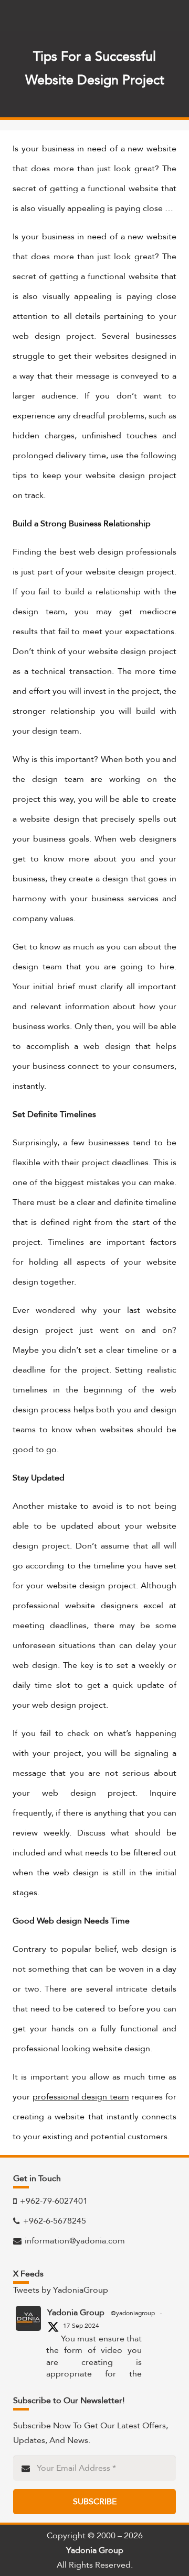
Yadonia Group (76, 2313)
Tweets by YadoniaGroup (61, 2290)
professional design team (81, 2097)
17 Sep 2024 (81, 2326)
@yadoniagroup (133, 2313)
